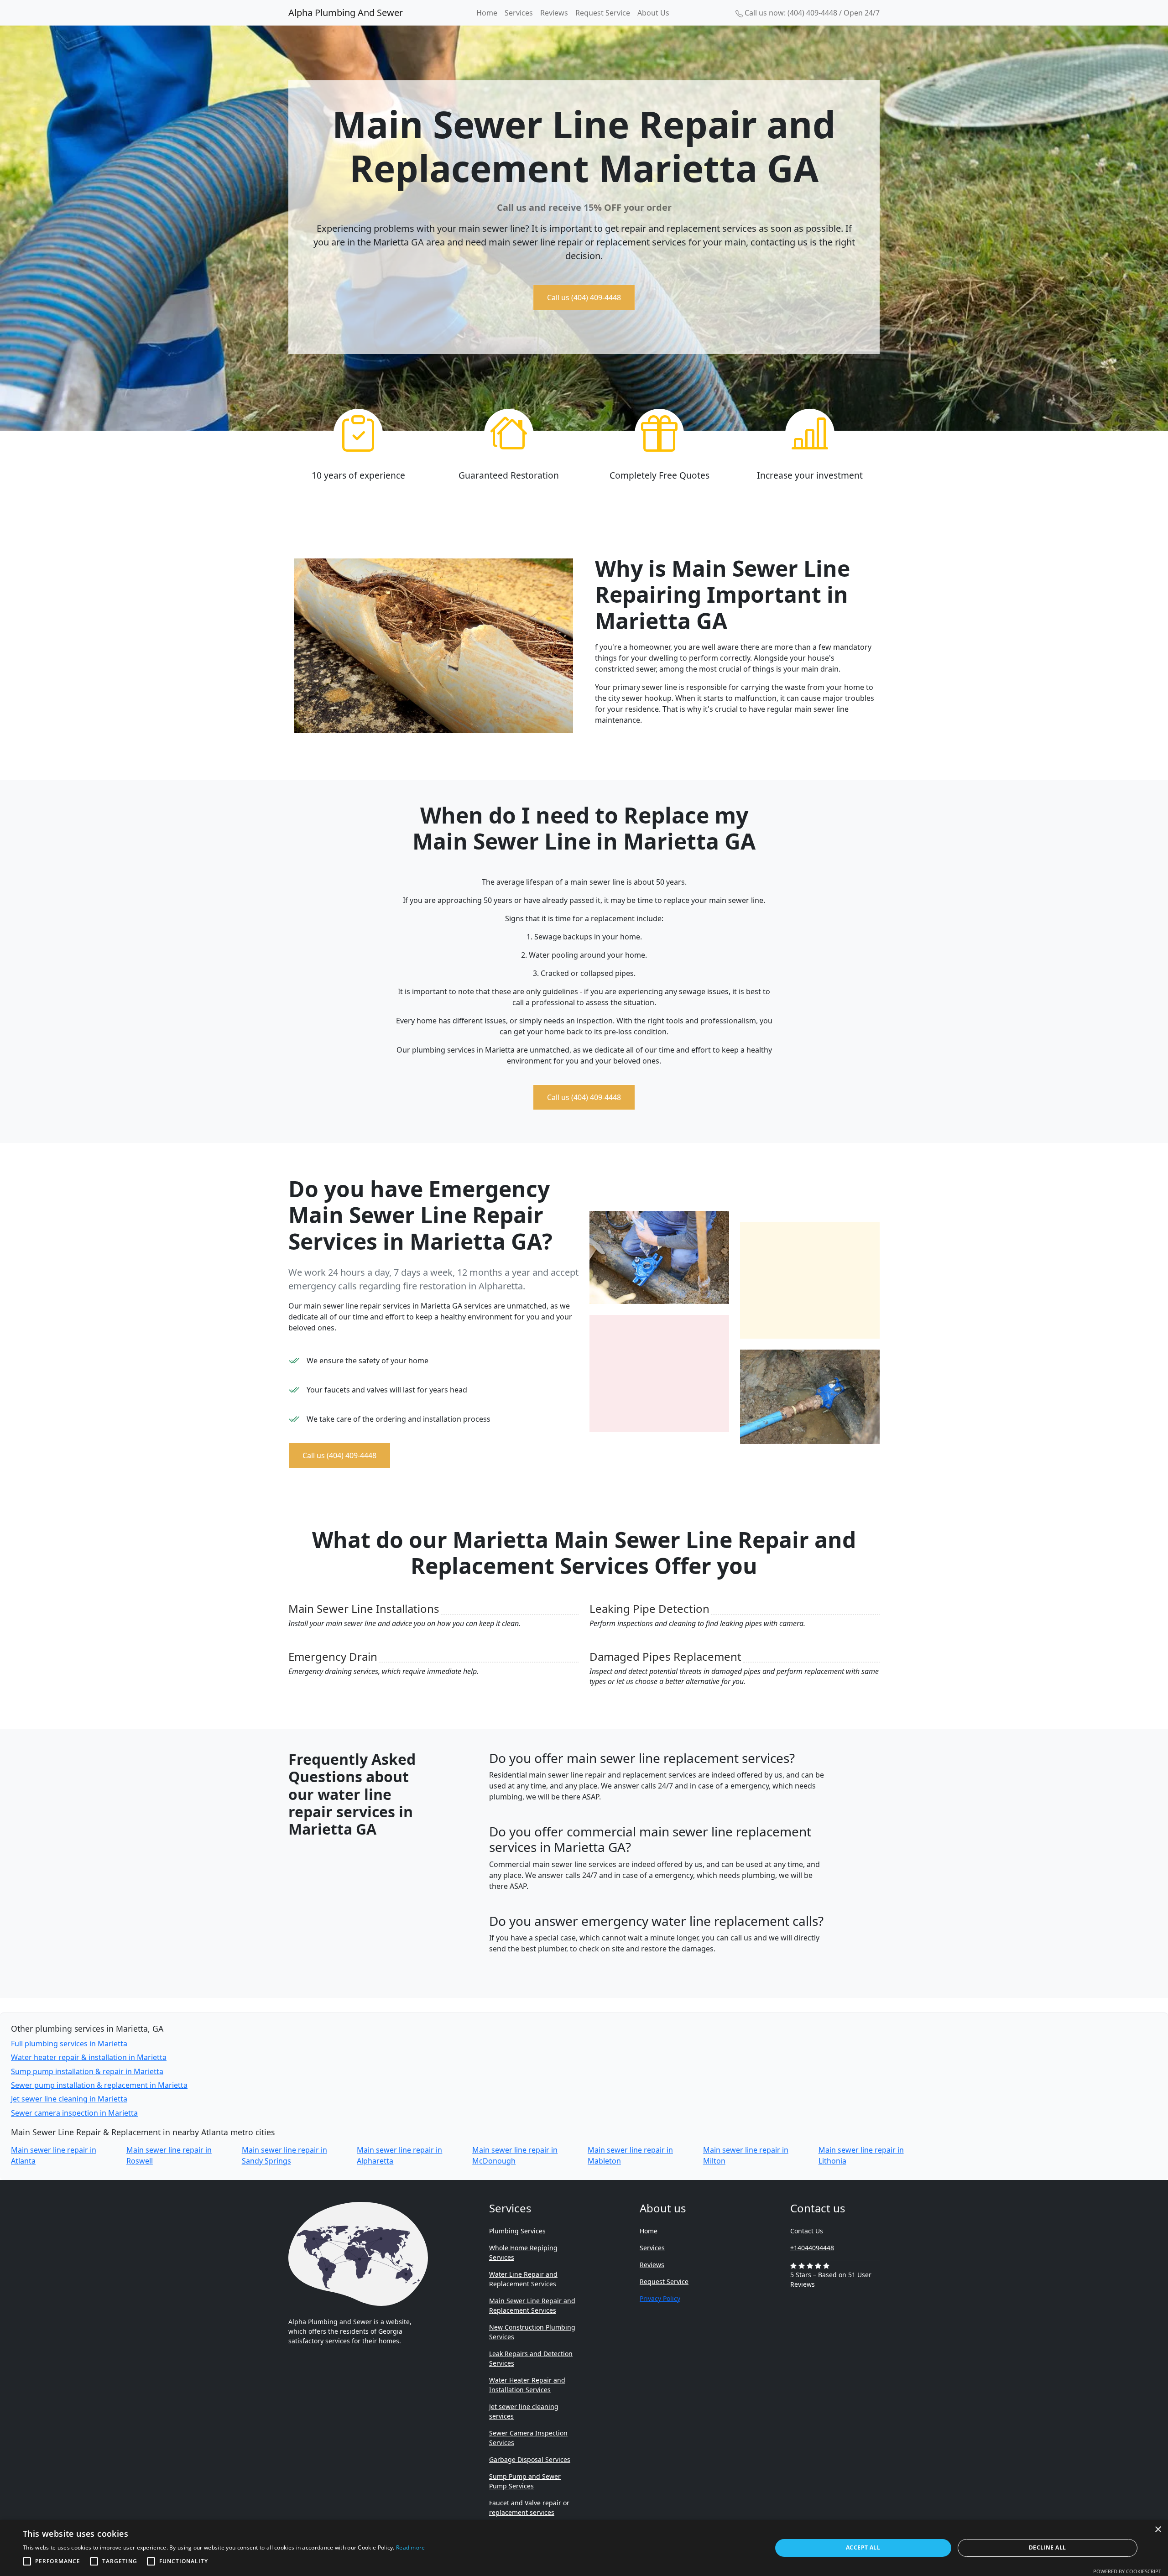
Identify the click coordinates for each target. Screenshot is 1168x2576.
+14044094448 (812, 2248)
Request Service (603, 13)
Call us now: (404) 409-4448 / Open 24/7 (811, 13)
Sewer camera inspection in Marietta (74, 2113)
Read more (411, 2547)
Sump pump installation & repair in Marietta (87, 2071)
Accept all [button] (863, 2547)
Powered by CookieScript (1127, 2571)
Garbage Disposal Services (530, 2459)
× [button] (1158, 2530)
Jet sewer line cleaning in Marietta (69, 2099)
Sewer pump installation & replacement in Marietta (99, 2085)
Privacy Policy (660, 2298)
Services (519, 13)
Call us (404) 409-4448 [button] (584, 297)
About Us (653, 13)
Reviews (554, 13)
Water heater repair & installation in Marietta (89, 2057)
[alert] (584, 2548)
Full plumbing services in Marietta (69, 2044)
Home (487, 13)
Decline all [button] (1047, 2547)
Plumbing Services (517, 2231)
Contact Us (807, 2231)
